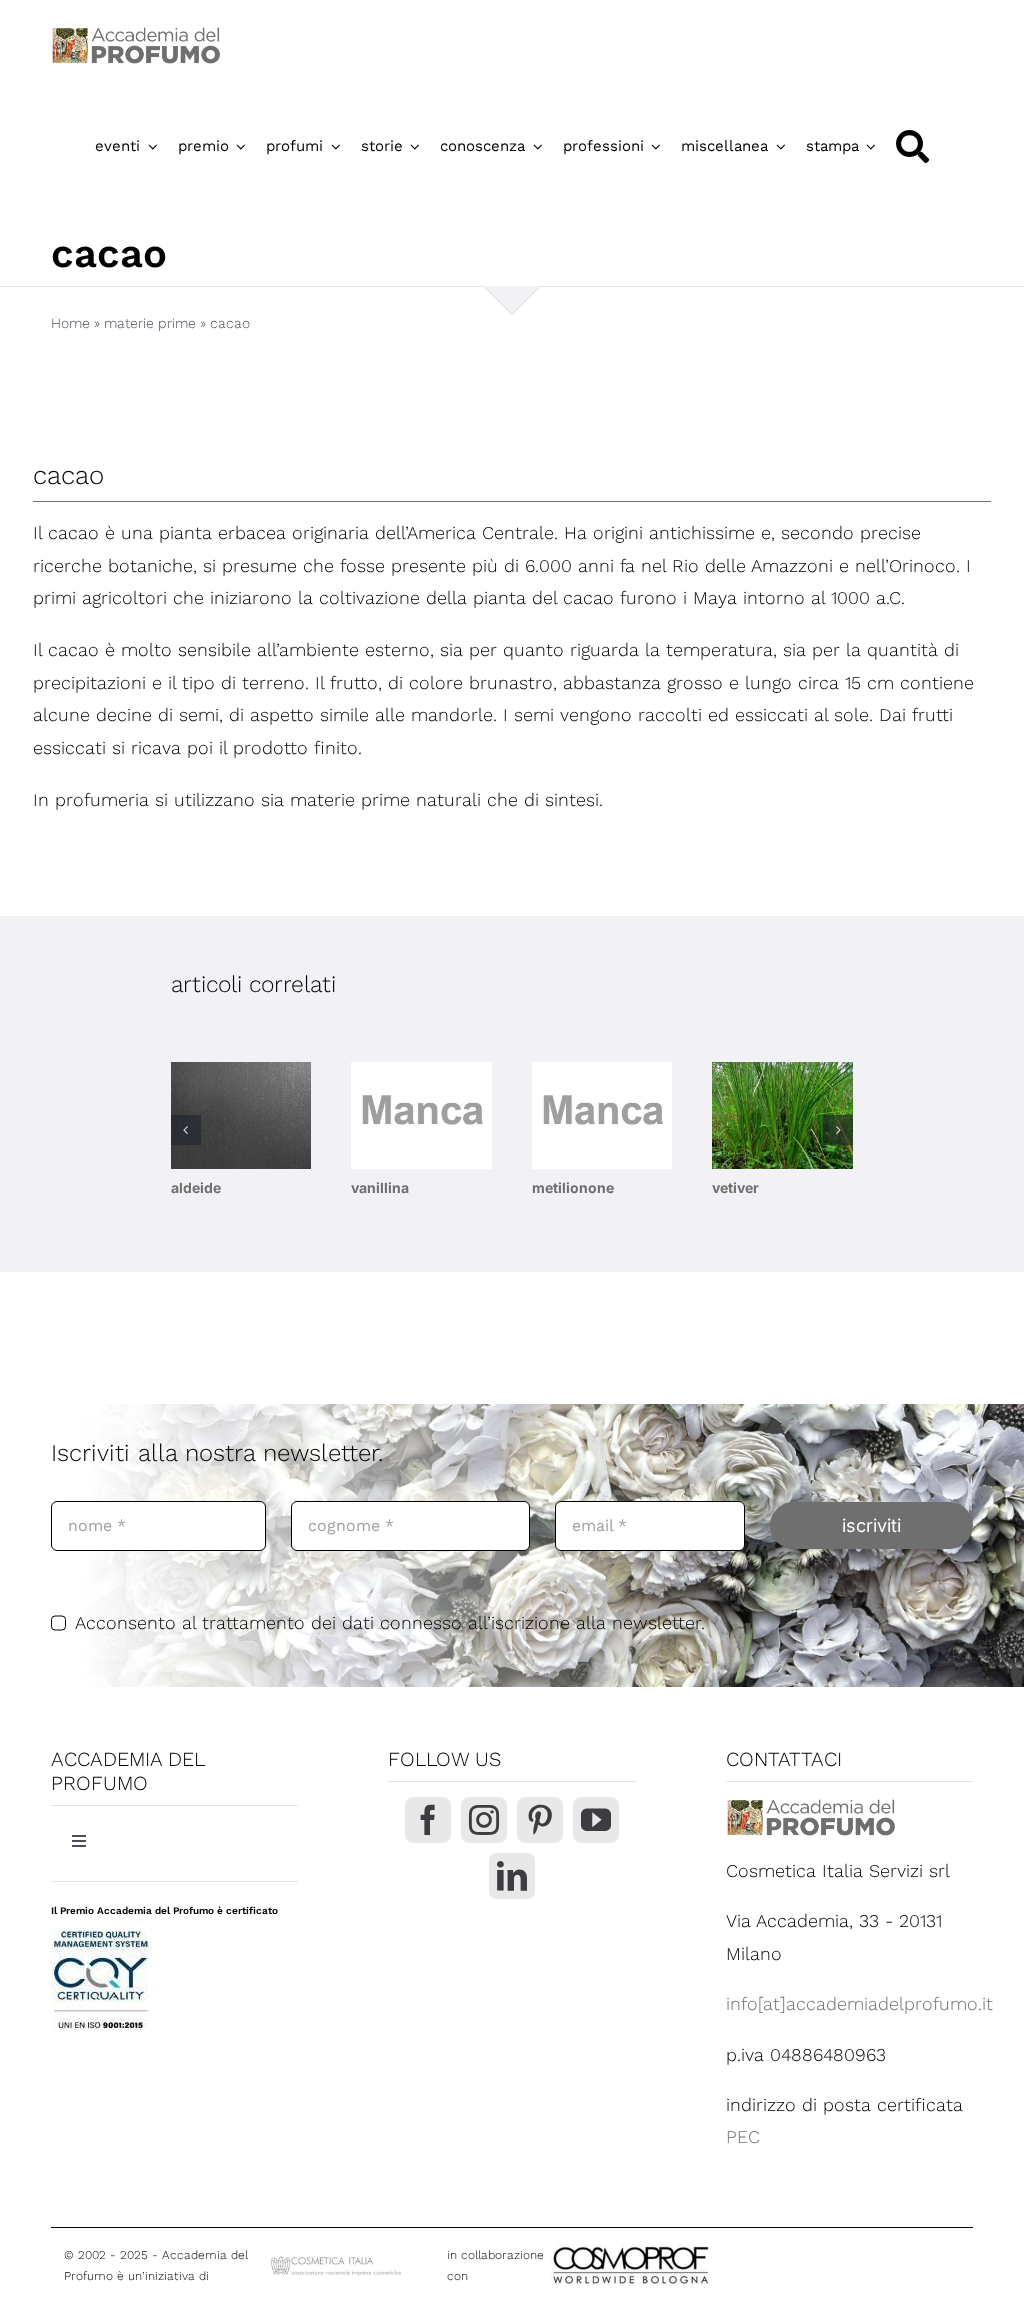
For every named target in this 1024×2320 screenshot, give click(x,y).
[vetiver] (782, 1116)
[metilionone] (602, 1116)
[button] (186, 1130)
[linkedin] (512, 1876)
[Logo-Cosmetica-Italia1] (337, 2261)
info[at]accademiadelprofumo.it (859, 2003)
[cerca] (912, 146)
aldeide (196, 1187)
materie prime (150, 323)
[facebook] (428, 1820)
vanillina (380, 1187)
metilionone (573, 1187)
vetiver (735, 1187)
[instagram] (484, 1820)
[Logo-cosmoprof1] (696, 2244)
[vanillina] (421, 1116)
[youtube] (596, 1820)
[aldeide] (241, 1116)
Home (70, 323)
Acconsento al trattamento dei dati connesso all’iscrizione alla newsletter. (390, 1622)
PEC (743, 2136)
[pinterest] (540, 1820)
